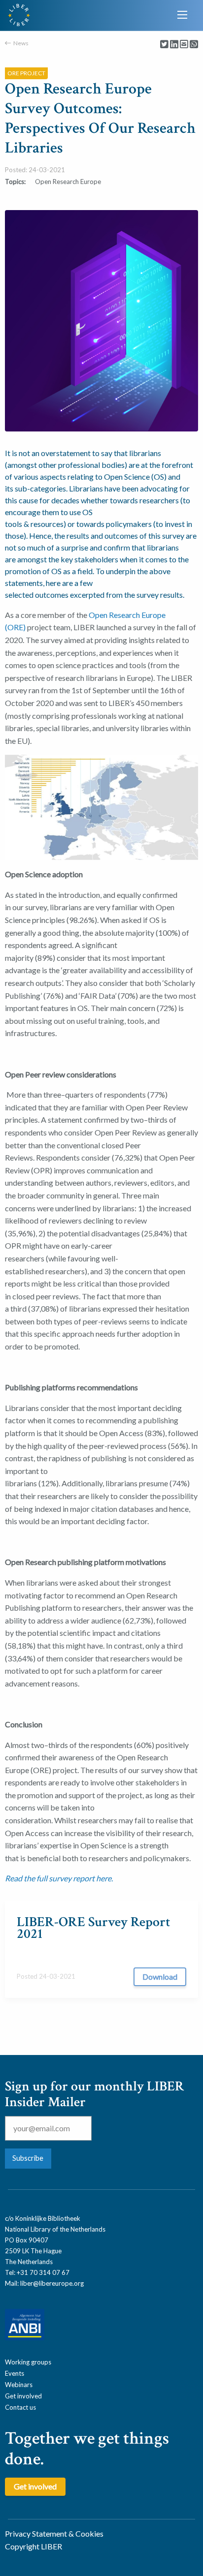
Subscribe (28, 2158)
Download (160, 1977)
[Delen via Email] (184, 45)
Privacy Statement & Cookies (54, 2533)
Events (15, 2373)
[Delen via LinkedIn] (174, 45)
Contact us (20, 2407)
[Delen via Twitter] (164, 45)
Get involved (23, 2396)
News (21, 43)
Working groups (28, 2362)
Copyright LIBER (34, 2546)
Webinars (19, 2385)
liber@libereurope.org (52, 2283)
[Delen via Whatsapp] (194, 45)
